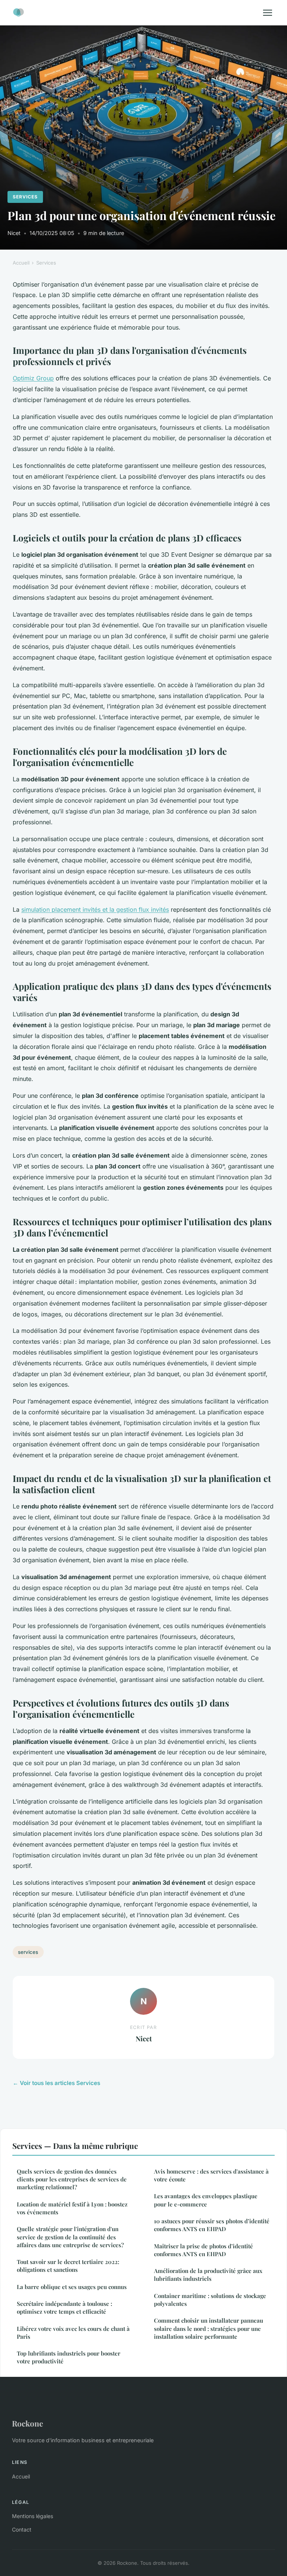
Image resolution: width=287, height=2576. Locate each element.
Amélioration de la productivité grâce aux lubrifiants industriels (208, 2275)
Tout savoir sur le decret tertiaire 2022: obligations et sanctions (68, 2266)
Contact (22, 2529)
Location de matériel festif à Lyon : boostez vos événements (72, 2208)
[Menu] (268, 13)
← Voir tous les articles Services (56, 2083)
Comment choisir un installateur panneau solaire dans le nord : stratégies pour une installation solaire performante (209, 2328)
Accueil (21, 263)
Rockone (27, 2423)
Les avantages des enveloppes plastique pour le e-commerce (206, 2200)
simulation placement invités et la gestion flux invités (95, 909)
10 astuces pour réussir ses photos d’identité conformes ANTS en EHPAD (212, 2225)
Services (25, 197)
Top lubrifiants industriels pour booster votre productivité (69, 2357)
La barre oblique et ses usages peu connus (72, 2287)
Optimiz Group (33, 378)
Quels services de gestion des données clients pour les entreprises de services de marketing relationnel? (72, 2179)
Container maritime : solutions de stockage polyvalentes (210, 2300)
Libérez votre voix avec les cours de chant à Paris (73, 2333)
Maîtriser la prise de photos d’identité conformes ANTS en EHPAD (203, 2250)
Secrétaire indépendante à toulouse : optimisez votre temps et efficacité (64, 2308)
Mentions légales (33, 2516)
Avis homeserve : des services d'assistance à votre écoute (211, 2175)
